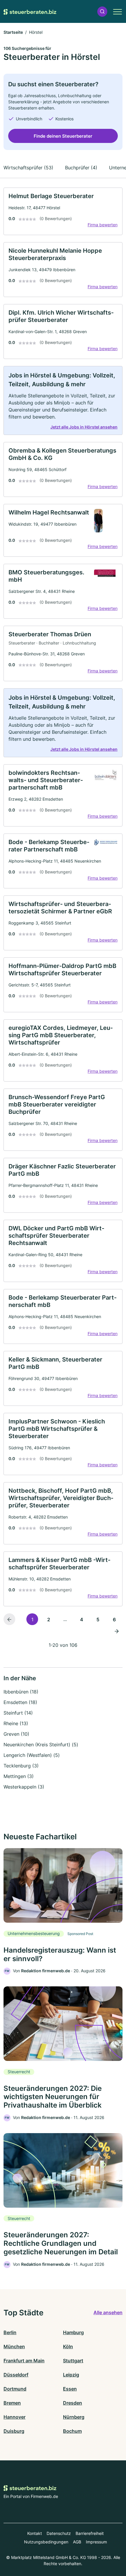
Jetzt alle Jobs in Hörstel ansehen (84, 427)
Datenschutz (59, 2533)
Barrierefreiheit (90, 2533)
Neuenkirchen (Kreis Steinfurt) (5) (41, 1745)
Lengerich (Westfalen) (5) (32, 1755)
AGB (77, 2542)
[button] (102, 12)
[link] (63, 211)
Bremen (12, 2403)
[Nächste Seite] (117, 1631)
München (14, 2346)
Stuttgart (73, 2361)
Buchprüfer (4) (81, 168)
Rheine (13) (16, 1723)
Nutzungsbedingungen (46, 2542)
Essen (70, 2389)
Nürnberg (74, 2417)
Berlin (10, 2332)
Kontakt (35, 2533)
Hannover (15, 2417)
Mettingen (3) (19, 1776)
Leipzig (71, 2375)
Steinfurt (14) (18, 1713)
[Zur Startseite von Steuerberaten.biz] (30, 11)
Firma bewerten (103, 225)
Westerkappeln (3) (24, 1787)
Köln (68, 2346)
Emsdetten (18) (20, 1702)
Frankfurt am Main (24, 2361)
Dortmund (15, 2389)
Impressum (96, 2542)
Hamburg (73, 2332)
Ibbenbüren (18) (21, 1692)
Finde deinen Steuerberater (63, 136)
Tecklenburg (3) (21, 1766)
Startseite (13, 32)
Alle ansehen (108, 2312)
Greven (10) (16, 1734)
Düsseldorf (16, 2375)
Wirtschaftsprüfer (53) (28, 168)
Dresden (73, 2403)
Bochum (72, 2431)
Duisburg (14, 2431)
